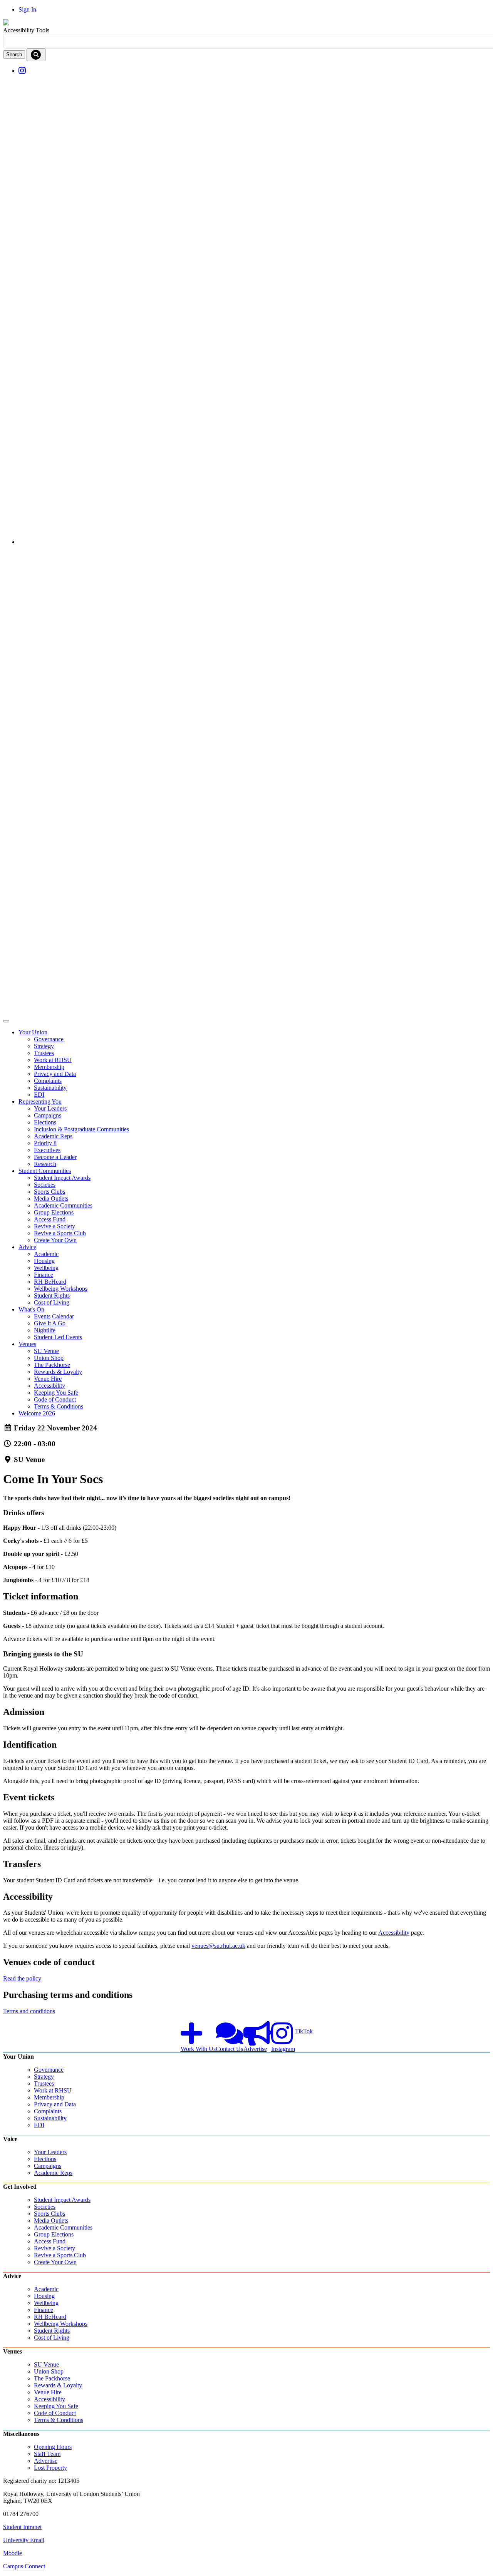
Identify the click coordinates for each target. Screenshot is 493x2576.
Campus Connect (24, 2566)
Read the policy (22, 1978)
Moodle (13, 2553)
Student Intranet (22, 2527)
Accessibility (394, 1933)
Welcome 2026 (37, 1413)
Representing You (40, 1101)
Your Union (33, 1032)
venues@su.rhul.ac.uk (218, 1946)
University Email (24, 2540)
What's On (31, 1309)
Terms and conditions (29, 2011)
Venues (27, 1344)
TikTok (304, 2031)
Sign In (27, 9)
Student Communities (45, 1171)
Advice (27, 1247)
